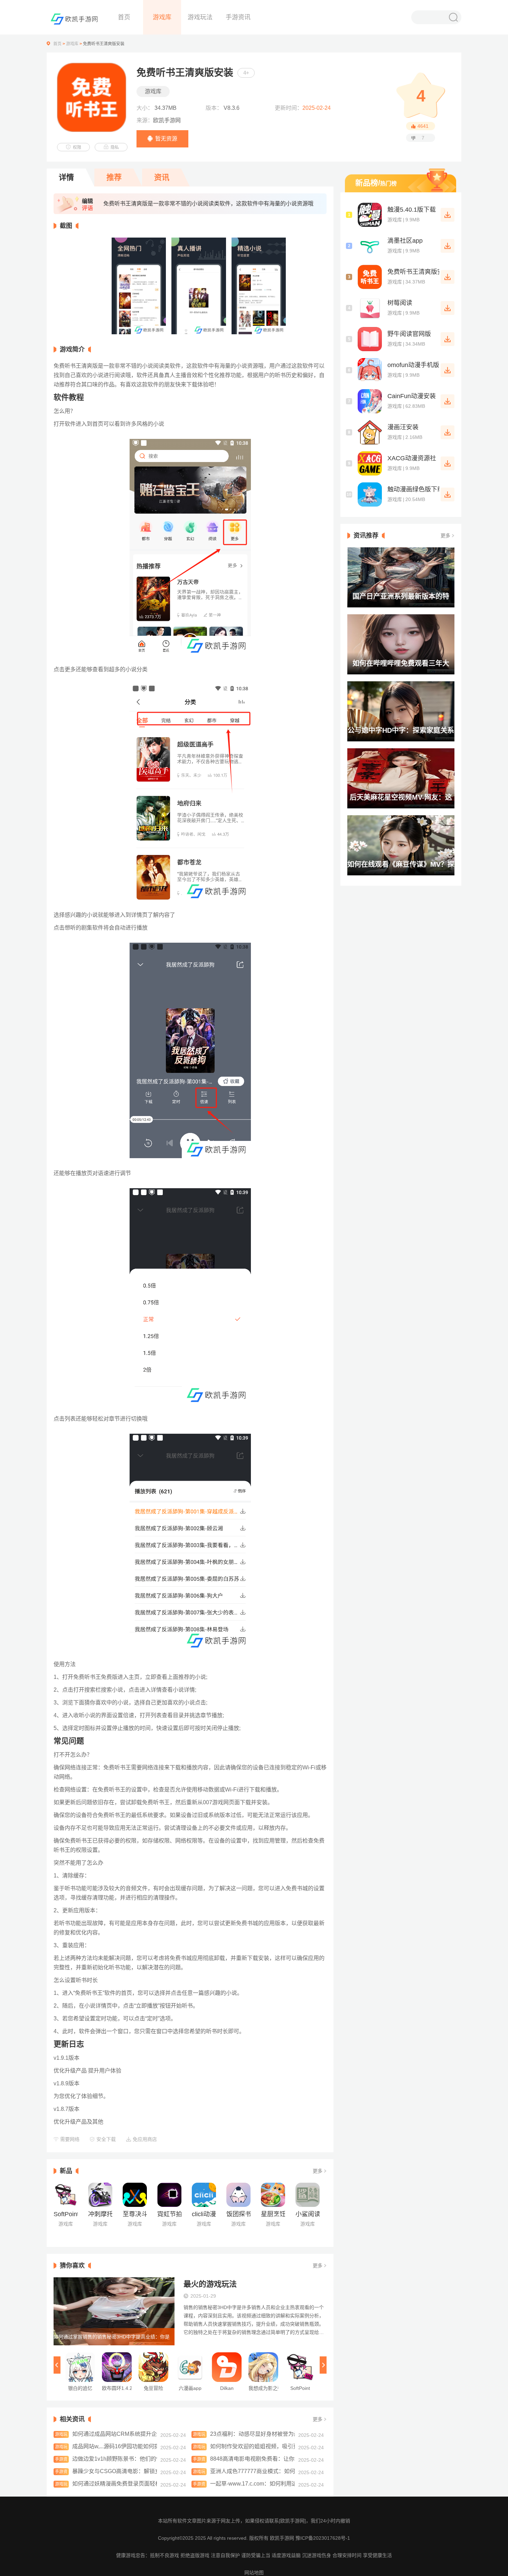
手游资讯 (238, 17)
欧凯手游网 (283, 2538)
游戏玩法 (200, 17)
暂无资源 (166, 139)
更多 (318, 2171)
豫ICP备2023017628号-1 (323, 2538)
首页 (124, 17)
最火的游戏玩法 (210, 2284)
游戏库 (162, 17)
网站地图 (254, 2573)
